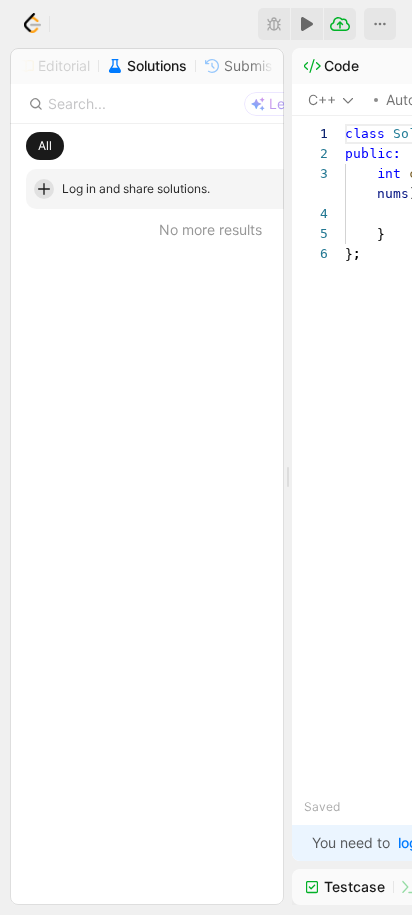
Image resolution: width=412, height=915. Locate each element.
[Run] (307, 24)
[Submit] (340, 24)
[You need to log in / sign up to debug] (274, 24)
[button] (380, 24)
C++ (322, 99)
